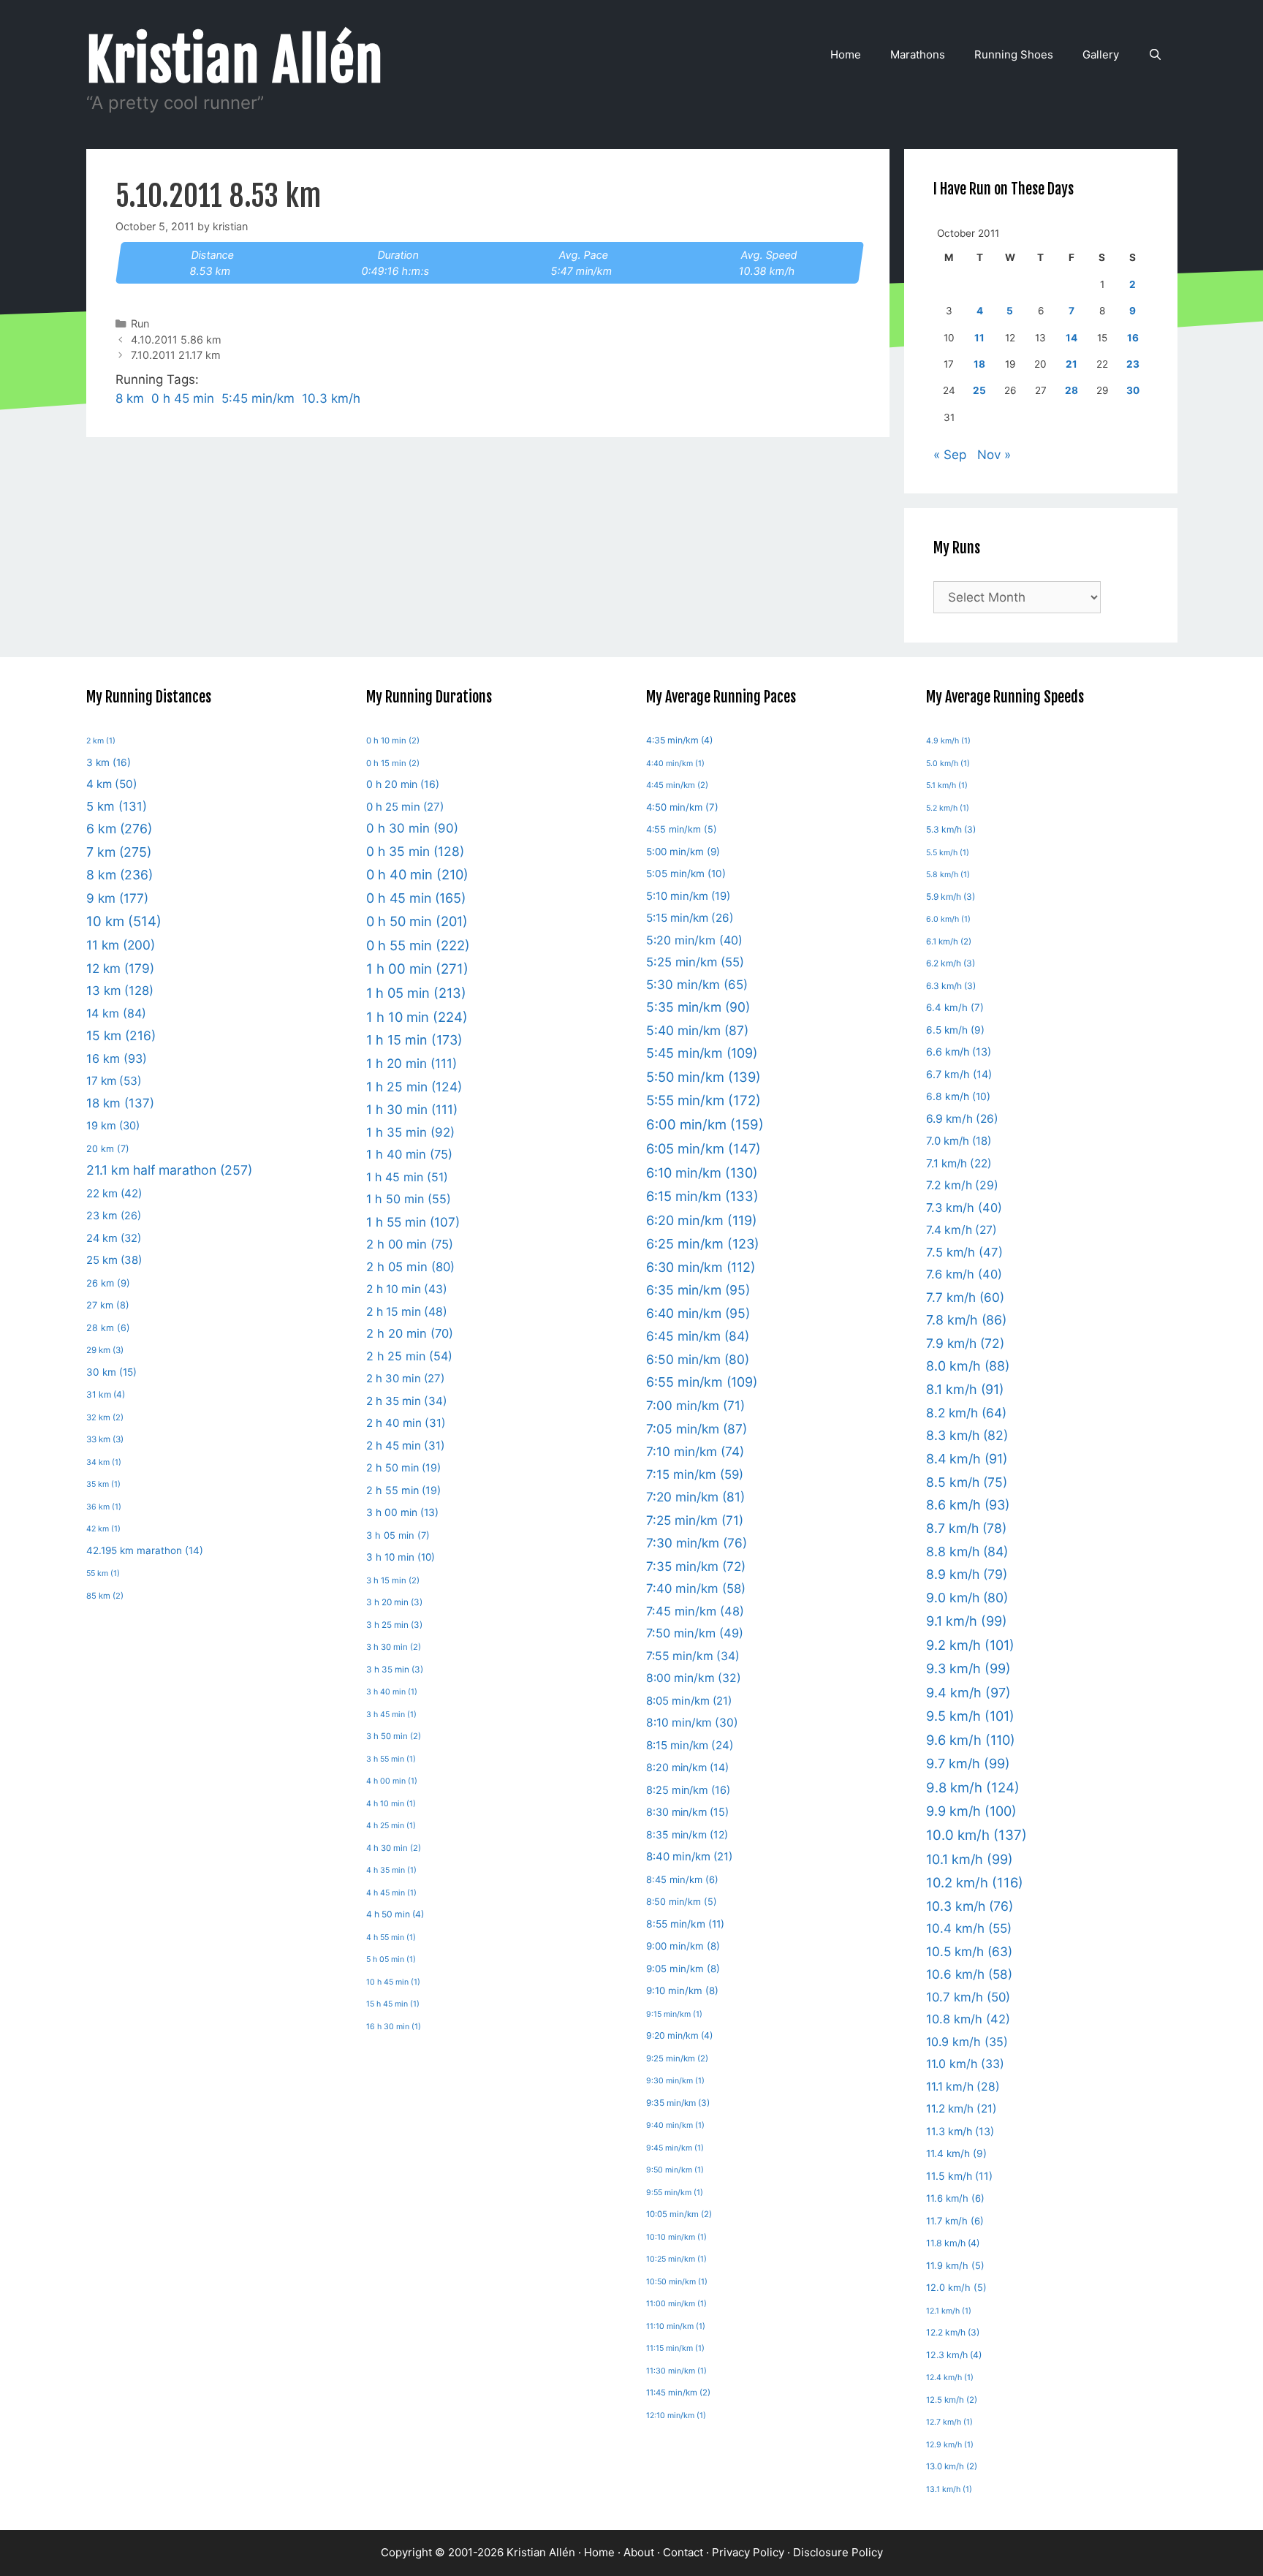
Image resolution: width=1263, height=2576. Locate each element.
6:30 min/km (701, 1267)
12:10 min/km (676, 2416)
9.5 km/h (970, 1716)
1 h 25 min (414, 1087)
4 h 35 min (391, 1870)
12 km (120, 968)
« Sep (950, 455)
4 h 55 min (391, 1937)
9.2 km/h (970, 1645)
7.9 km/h (965, 1343)
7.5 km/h (964, 1252)
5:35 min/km (698, 1007)
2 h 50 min (403, 1467)
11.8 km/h (953, 2243)
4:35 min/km (679, 740)
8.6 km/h (968, 1505)
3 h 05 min (398, 1535)
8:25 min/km (688, 1790)
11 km (121, 945)
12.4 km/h (950, 2378)
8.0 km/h (968, 1366)
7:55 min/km (693, 1656)
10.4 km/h (969, 1928)
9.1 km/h (967, 1621)
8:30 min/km (687, 1812)
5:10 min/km (688, 896)
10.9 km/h (967, 2042)
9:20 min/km (679, 2035)
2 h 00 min (410, 1244)
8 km (130, 398)
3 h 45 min (391, 1715)
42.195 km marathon (145, 1550)
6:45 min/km (698, 1336)
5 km (117, 806)
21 (1072, 364)
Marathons (918, 54)
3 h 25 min (394, 1625)
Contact (683, 2552)
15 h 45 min (393, 2004)
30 (1133, 390)
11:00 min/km (676, 2304)
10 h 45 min (393, 1982)
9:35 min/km (678, 2103)
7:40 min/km (696, 1588)
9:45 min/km (675, 2148)
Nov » (994, 455)
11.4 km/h (956, 2153)
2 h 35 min (407, 1401)
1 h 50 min (409, 1199)
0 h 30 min (412, 828)
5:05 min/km (686, 874)
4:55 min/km (682, 829)
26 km (108, 1283)
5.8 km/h (948, 875)
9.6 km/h (971, 1740)
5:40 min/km (697, 1030)
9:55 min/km (675, 2193)
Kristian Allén (235, 61)
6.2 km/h (951, 963)
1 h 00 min (417, 969)
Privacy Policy (748, 2552)
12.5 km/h (952, 2400)
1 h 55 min (413, 1222)
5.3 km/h (951, 829)
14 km (116, 1013)
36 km (104, 1507)
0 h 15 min (393, 763)
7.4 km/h (962, 1230)
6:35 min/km (698, 1290)
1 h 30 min (412, 1109)
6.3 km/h (951, 986)
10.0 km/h (976, 1835)
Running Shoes (1014, 54)
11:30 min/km (676, 2371)
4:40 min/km (675, 764)
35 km (103, 1484)
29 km (105, 1350)
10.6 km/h (969, 1974)
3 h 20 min (394, 1602)
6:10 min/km (702, 1173)
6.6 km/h (959, 1052)
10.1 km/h (970, 1859)
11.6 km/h (955, 2198)
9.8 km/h (973, 1787)
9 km (117, 898)
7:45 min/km (695, 1611)
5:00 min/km (683, 852)
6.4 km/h (955, 1007)
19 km (113, 1126)
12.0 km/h (956, 2288)
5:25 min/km (695, 962)
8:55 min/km (685, 1924)
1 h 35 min (410, 1132)
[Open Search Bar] (1155, 55)
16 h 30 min (394, 2027)
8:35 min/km (687, 1834)
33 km (105, 1439)
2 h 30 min (405, 1378)
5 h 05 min (391, 1959)
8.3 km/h (967, 1435)
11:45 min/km (678, 2393)
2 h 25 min (409, 1356)
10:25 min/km (676, 2259)
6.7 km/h (959, 1074)
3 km (109, 762)
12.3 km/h (954, 2355)
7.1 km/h (959, 1163)
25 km (114, 1260)
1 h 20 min (411, 1063)
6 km (119, 829)
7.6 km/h (964, 1274)
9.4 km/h (968, 1693)
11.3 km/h (960, 2131)
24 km (114, 1238)
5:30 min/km (697, 985)
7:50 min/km (695, 1633)
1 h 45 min (407, 1177)
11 (979, 338)
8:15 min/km (690, 1745)
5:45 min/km (258, 398)
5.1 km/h (947, 785)
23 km (114, 1215)
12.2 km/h (953, 2332)
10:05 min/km (679, 2214)
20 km (108, 1149)
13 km (120, 990)
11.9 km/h (955, 2266)
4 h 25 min (391, 1826)
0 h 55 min (418, 945)
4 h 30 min (394, 1848)
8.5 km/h (967, 1482)
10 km (124, 921)
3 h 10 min (401, 1557)
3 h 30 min (394, 1647)
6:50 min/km (698, 1359)
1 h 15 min (414, 1040)
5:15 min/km (690, 918)
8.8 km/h (967, 1552)
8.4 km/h (967, 1459)
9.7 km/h (968, 1764)
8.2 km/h (966, 1413)
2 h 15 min (407, 1312)
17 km (114, 1081)
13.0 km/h (952, 2466)
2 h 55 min (403, 1490)
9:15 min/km (674, 2014)
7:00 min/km (695, 1405)
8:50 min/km (682, 1902)
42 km (103, 1529)
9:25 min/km (677, 2058)
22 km (114, 1193)
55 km (103, 1573)
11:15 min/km (675, 2348)
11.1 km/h (963, 2087)
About (639, 2552)
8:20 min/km (687, 1767)
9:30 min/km (675, 2081)
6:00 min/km (705, 1124)
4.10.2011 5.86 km (176, 340)
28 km (108, 1328)
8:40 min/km (689, 1857)
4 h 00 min (392, 1781)
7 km (119, 852)
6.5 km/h (955, 1030)
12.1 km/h (949, 2311)
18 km (120, 1103)
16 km (117, 1058)
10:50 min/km (677, 2282)
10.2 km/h (975, 1882)
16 (1133, 338)
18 (979, 364)
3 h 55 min (391, 1759)
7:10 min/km (695, 1451)
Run (140, 323)
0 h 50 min (417, 921)
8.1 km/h (965, 1389)
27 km (108, 1305)
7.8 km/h (966, 1320)
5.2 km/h (948, 808)
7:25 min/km (695, 1520)
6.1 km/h (949, 942)
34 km (104, 1462)
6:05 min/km (703, 1148)
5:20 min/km (694, 940)
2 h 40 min (406, 1423)
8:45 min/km (682, 1879)
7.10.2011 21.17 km (176, 355)
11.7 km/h (955, 2221)
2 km (101, 741)
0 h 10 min (393, 740)
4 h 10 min (391, 1804)
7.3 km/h (964, 1208)
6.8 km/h (958, 1096)
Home (846, 54)
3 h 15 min (393, 1580)
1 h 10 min (417, 1017)
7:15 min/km (695, 1474)
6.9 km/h (962, 1119)
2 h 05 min (410, 1267)
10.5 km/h (969, 1951)
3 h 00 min (402, 1512)
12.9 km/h (950, 2445)
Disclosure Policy (838, 2552)
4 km (112, 784)
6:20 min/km (702, 1220)
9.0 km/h (967, 1598)
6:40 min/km (698, 1313)
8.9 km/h (967, 1574)
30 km (111, 1372)
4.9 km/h (948, 741)
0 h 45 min (183, 398)
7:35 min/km (696, 1566)
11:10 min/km (676, 2326)
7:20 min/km (695, 1497)
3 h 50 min (394, 1736)
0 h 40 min (417, 874)
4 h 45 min (391, 1893)
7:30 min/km (697, 1543)
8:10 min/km (692, 1723)
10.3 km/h (331, 398)
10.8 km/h (968, 2019)
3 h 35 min (395, 1670)
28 (1072, 390)
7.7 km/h (965, 1297)
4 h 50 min (395, 1914)
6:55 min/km (702, 1382)
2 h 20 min (410, 1333)
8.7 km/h (966, 1528)
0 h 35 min (415, 851)
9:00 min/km (683, 1946)
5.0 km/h (948, 764)
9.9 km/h (971, 1811)
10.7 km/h (968, 1997)
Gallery (1101, 54)
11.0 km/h (965, 2064)
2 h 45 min (406, 1446)
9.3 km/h (968, 1668)
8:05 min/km (689, 1701)
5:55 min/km (703, 1101)
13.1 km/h (949, 2489)
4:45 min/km (677, 785)
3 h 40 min (392, 1692)
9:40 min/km (675, 2125)
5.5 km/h (948, 853)
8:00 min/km (694, 1678)
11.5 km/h (959, 2176)
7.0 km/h (959, 1141)
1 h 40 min (409, 1154)
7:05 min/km (697, 1429)
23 (1133, 364)
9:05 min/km (683, 1969)
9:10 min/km (682, 1990)
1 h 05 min (416, 993)
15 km (121, 1035)
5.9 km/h (951, 897)
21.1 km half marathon (169, 1170)
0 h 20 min (403, 784)
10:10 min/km (676, 2237)
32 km (105, 1417)
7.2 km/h (962, 1185)
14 (1072, 338)
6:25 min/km (703, 1244)
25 (979, 390)
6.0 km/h (948, 919)
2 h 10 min (407, 1289)
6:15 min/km (702, 1196)
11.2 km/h (962, 2109)
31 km (106, 1394)
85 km (105, 1596)
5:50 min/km (703, 1077)
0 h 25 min (405, 807)
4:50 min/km (682, 807)
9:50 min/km (675, 2170)
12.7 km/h (949, 2422)
